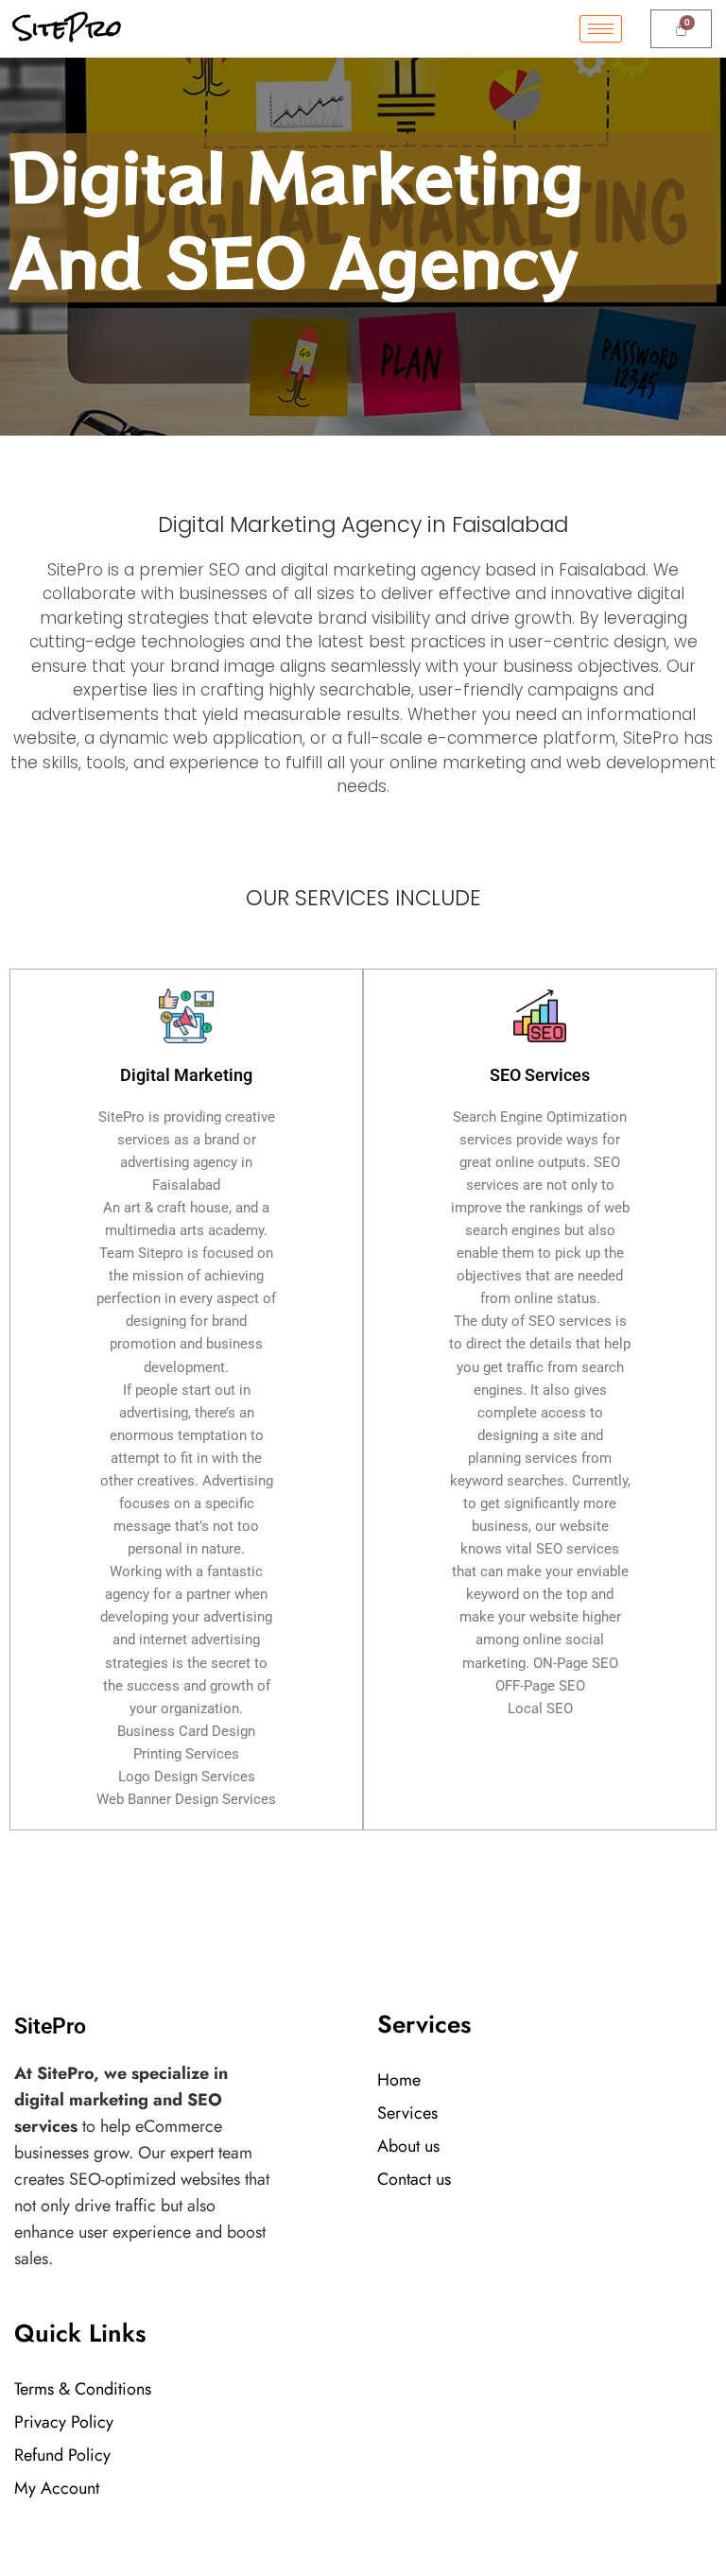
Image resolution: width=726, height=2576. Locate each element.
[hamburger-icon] (601, 29)
